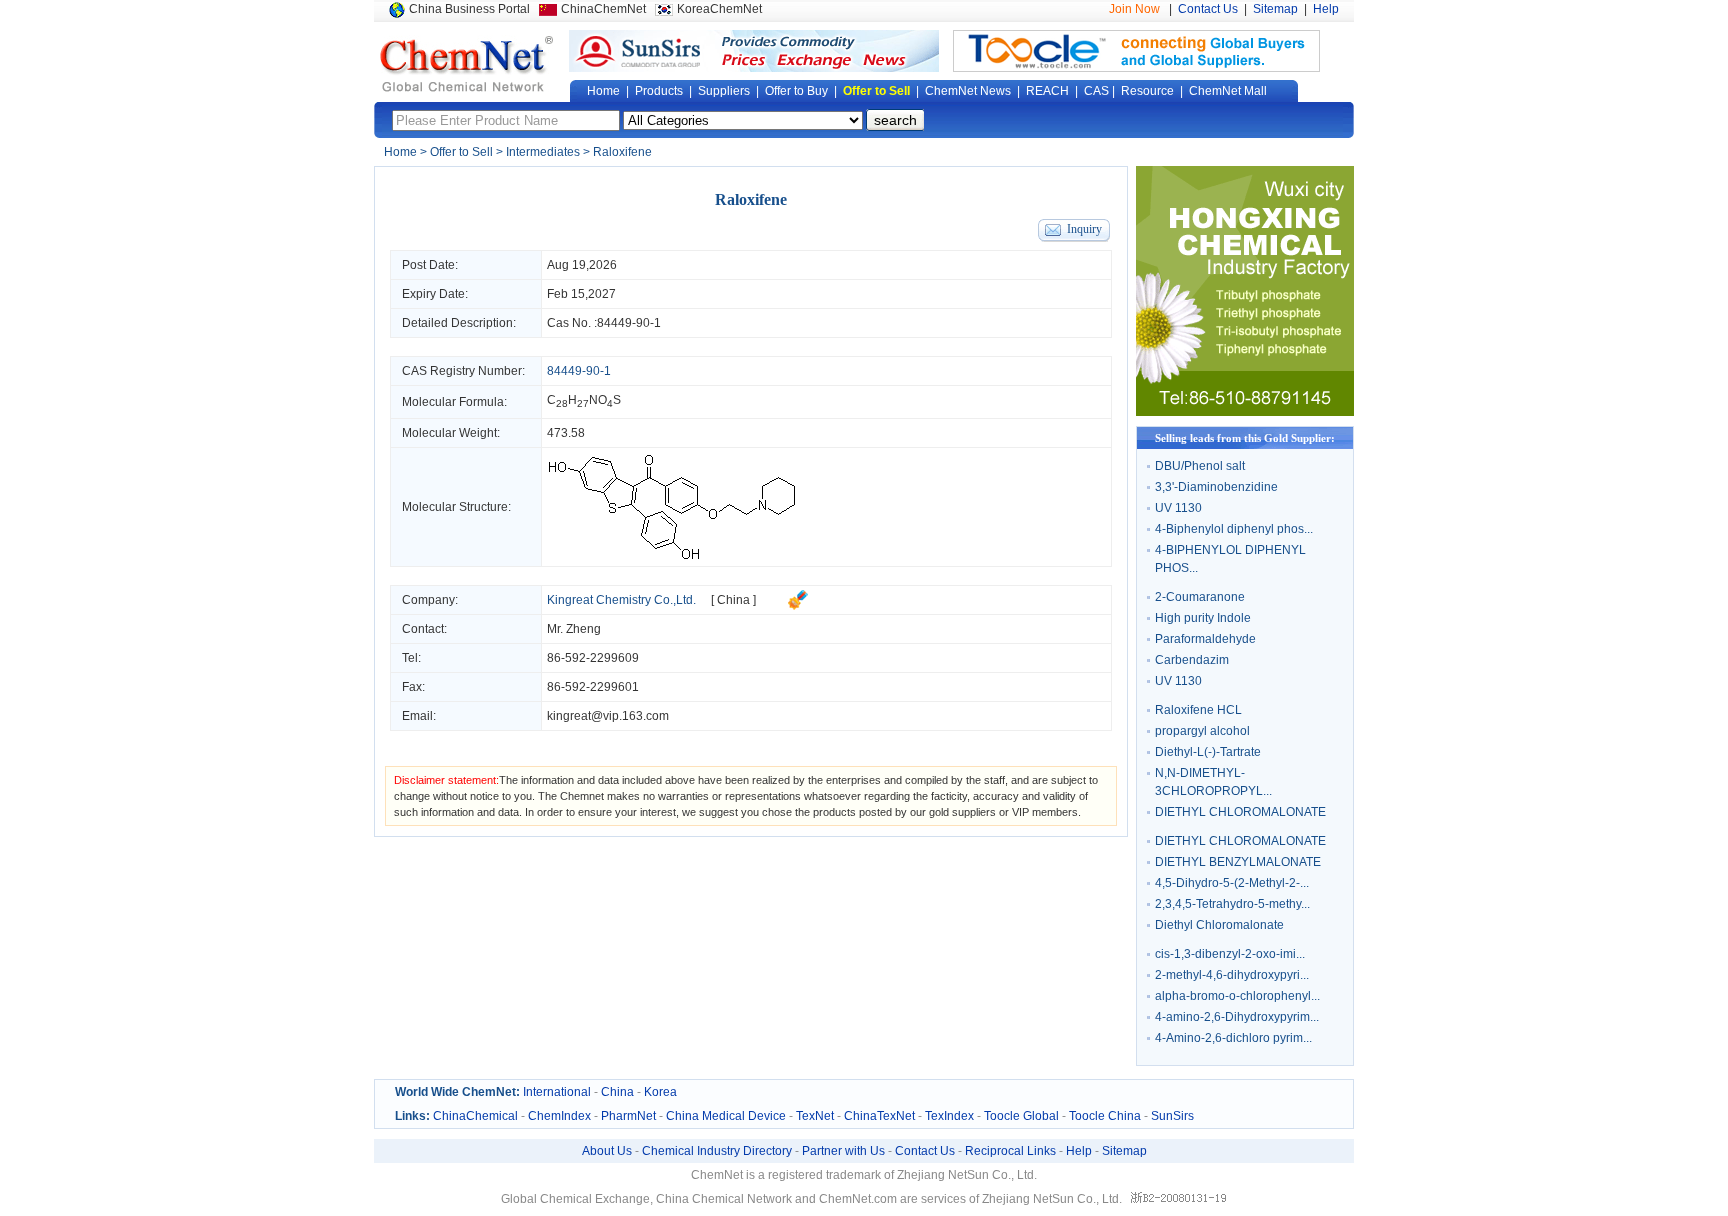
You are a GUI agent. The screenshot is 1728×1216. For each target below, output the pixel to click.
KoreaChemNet (719, 9)
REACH (1047, 91)
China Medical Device (726, 1116)
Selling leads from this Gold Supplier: (1245, 438)
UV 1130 (1178, 508)
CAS (1096, 91)
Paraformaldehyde (1205, 639)
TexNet (815, 1116)
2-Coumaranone (1200, 597)
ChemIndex (559, 1116)
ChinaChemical (475, 1116)
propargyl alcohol (1202, 731)
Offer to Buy (796, 91)
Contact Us (1208, 9)
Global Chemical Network (467, 64)
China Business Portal (469, 9)
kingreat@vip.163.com (608, 716)
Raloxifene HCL (1198, 710)
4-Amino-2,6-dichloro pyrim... (1233, 1038)
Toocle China (1105, 1116)
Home (603, 91)
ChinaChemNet (603, 9)
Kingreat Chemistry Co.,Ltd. (621, 600)
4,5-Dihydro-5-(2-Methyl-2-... (1232, 883)
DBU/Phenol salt (1200, 466)
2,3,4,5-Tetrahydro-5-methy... (1232, 904)
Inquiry (1084, 229)
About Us (607, 1151)
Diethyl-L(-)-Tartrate (1208, 752)
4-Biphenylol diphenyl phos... (1234, 529)
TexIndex (949, 1116)
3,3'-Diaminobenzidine (1216, 487)
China (617, 1092)
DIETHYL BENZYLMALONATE (1238, 862)
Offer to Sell (876, 91)
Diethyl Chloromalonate (1219, 925)
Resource (1147, 91)
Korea (660, 1092)
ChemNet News (968, 91)
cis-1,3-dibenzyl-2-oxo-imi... (1230, 954)
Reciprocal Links (1010, 1151)
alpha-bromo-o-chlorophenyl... (1237, 996)
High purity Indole (1203, 618)
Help (1326, 9)
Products (659, 91)
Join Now (1134, 9)
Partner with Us (843, 1151)
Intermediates (543, 152)
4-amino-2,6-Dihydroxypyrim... (1237, 1017)
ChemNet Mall (1228, 91)
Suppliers (724, 91)
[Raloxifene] (672, 557)
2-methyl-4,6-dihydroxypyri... (1232, 975)
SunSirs (1172, 1116)
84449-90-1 (629, 323)
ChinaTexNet (879, 1116)
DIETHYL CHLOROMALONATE (1240, 812)
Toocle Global (1021, 1116)
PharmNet (628, 1116)
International (557, 1092)
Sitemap (1275, 9)
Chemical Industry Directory (717, 1151)
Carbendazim (1192, 660)
